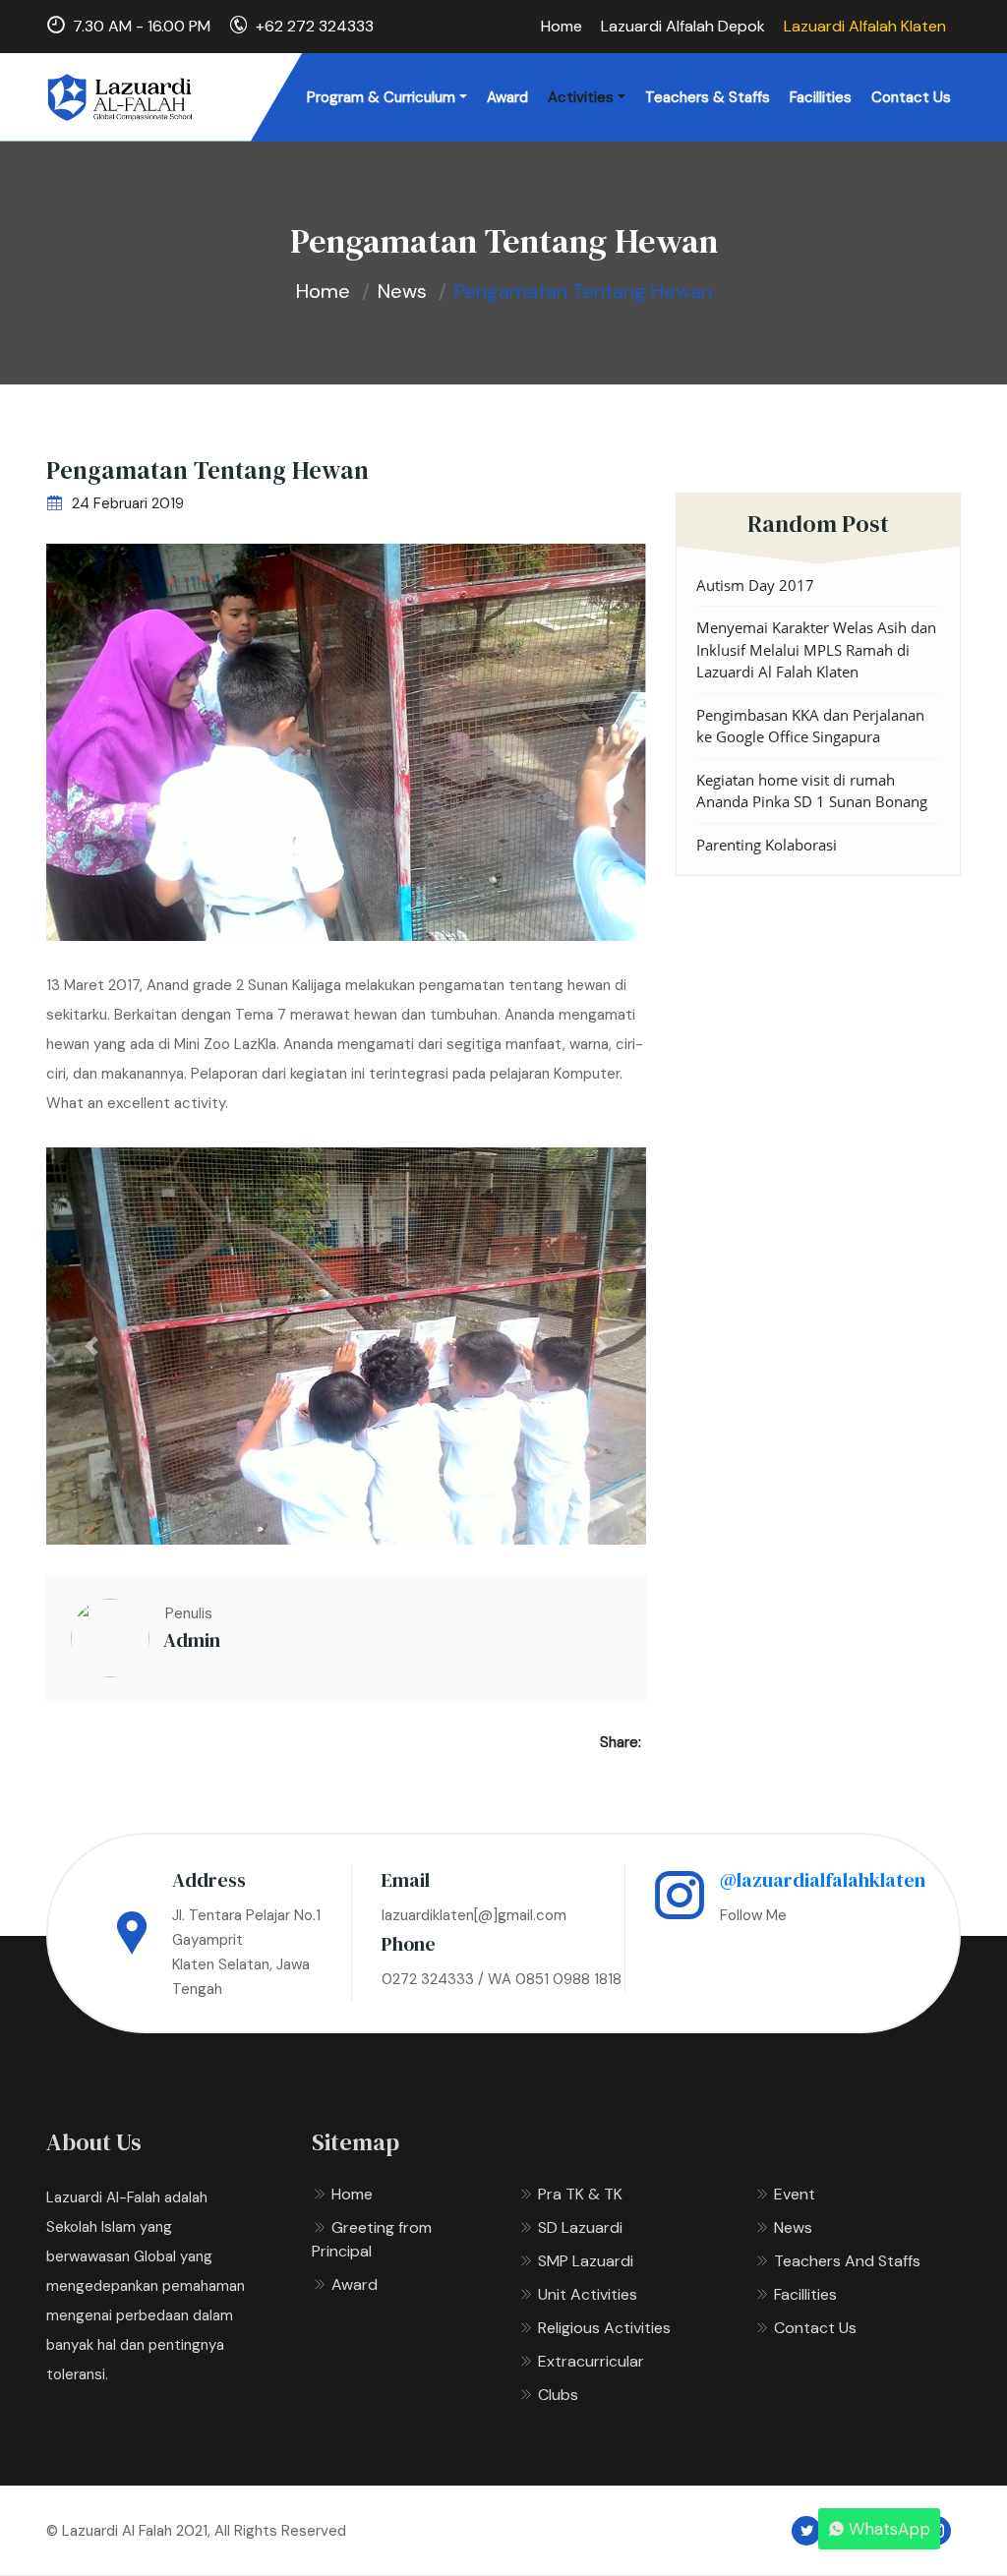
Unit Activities (586, 2294)
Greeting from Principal (372, 2239)
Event (793, 2194)
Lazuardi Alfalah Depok (683, 26)
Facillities (821, 97)
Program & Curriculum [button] (381, 97)
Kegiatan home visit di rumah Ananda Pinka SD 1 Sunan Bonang (812, 791)
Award (507, 97)
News (402, 291)
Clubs (556, 2395)
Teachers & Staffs (708, 97)
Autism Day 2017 (755, 585)
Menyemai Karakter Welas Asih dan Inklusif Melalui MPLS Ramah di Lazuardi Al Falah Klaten (816, 649)
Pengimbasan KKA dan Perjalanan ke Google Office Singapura (810, 726)
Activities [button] (581, 97)
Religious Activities (602, 2328)
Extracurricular (589, 2361)
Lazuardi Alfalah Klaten (865, 26)
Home (562, 26)
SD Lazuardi (578, 2227)
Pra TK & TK (578, 2194)
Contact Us (911, 97)
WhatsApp (889, 2529)
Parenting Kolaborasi (767, 845)
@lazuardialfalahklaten (823, 1880)
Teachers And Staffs (845, 2261)
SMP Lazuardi (584, 2261)
